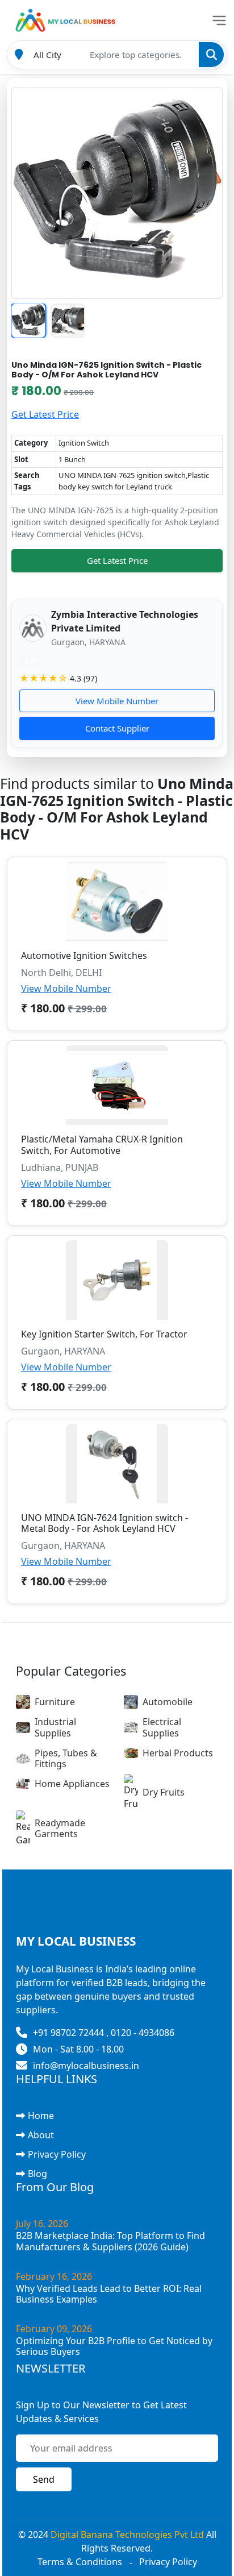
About (41, 2135)
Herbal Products (178, 1753)
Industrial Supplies (55, 1727)
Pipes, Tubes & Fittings (66, 1758)
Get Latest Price (45, 414)
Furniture (55, 1702)
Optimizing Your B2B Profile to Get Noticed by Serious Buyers (114, 2346)
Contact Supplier (117, 728)
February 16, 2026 (54, 2276)
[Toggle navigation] (219, 20)
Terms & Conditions (80, 2562)
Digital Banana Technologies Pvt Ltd (127, 2535)
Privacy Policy (57, 2154)
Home (41, 2116)
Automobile (168, 1702)
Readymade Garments (60, 1828)
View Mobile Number (117, 701)
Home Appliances (72, 1784)
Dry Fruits (164, 1792)
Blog (37, 2174)
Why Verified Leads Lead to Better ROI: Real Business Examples (109, 2294)
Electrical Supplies (162, 1727)
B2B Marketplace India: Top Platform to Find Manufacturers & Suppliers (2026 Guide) (110, 2241)
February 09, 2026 (54, 2329)
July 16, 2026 (42, 2224)
